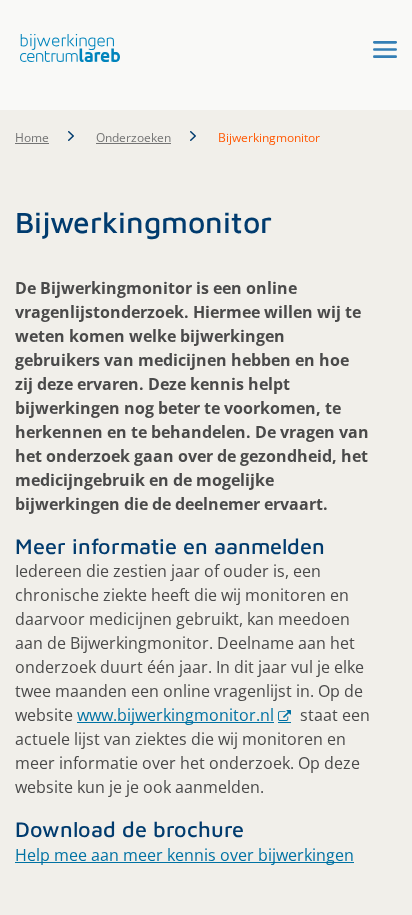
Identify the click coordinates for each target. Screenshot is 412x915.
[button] (65, 48)
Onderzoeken (133, 137)
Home (32, 137)
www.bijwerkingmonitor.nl (175, 715)
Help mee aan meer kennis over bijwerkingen (184, 855)
